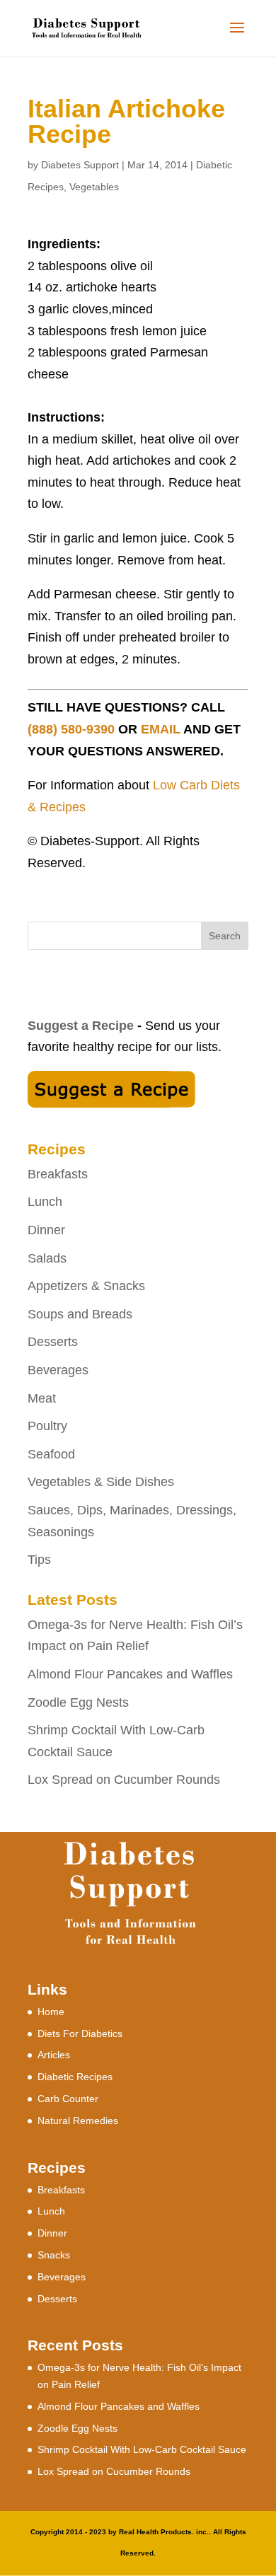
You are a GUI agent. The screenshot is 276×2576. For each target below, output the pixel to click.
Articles (54, 2055)
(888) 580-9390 (71, 729)
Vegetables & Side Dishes (101, 1482)
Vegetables (94, 187)
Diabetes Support (80, 165)
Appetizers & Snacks (86, 1286)
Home (51, 2012)
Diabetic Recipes (75, 2077)
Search (225, 936)
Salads (47, 1258)
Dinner (46, 1230)
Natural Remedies (78, 2120)
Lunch (45, 1202)
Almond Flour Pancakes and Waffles (130, 1674)
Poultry (47, 1426)
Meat (42, 1398)
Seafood (51, 1454)
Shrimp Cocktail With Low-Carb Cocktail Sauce (142, 2449)
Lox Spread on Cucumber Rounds (124, 1780)
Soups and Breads (80, 1314)
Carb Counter (68, 2099)
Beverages (58, 1370)
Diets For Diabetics (80, 2033)
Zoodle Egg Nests (78, 1702)
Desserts (53, 1342)
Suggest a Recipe (81, 1026)
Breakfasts (58, 1174)
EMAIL (161, 729)
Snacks (54, 2255)
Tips (39, 1560)
